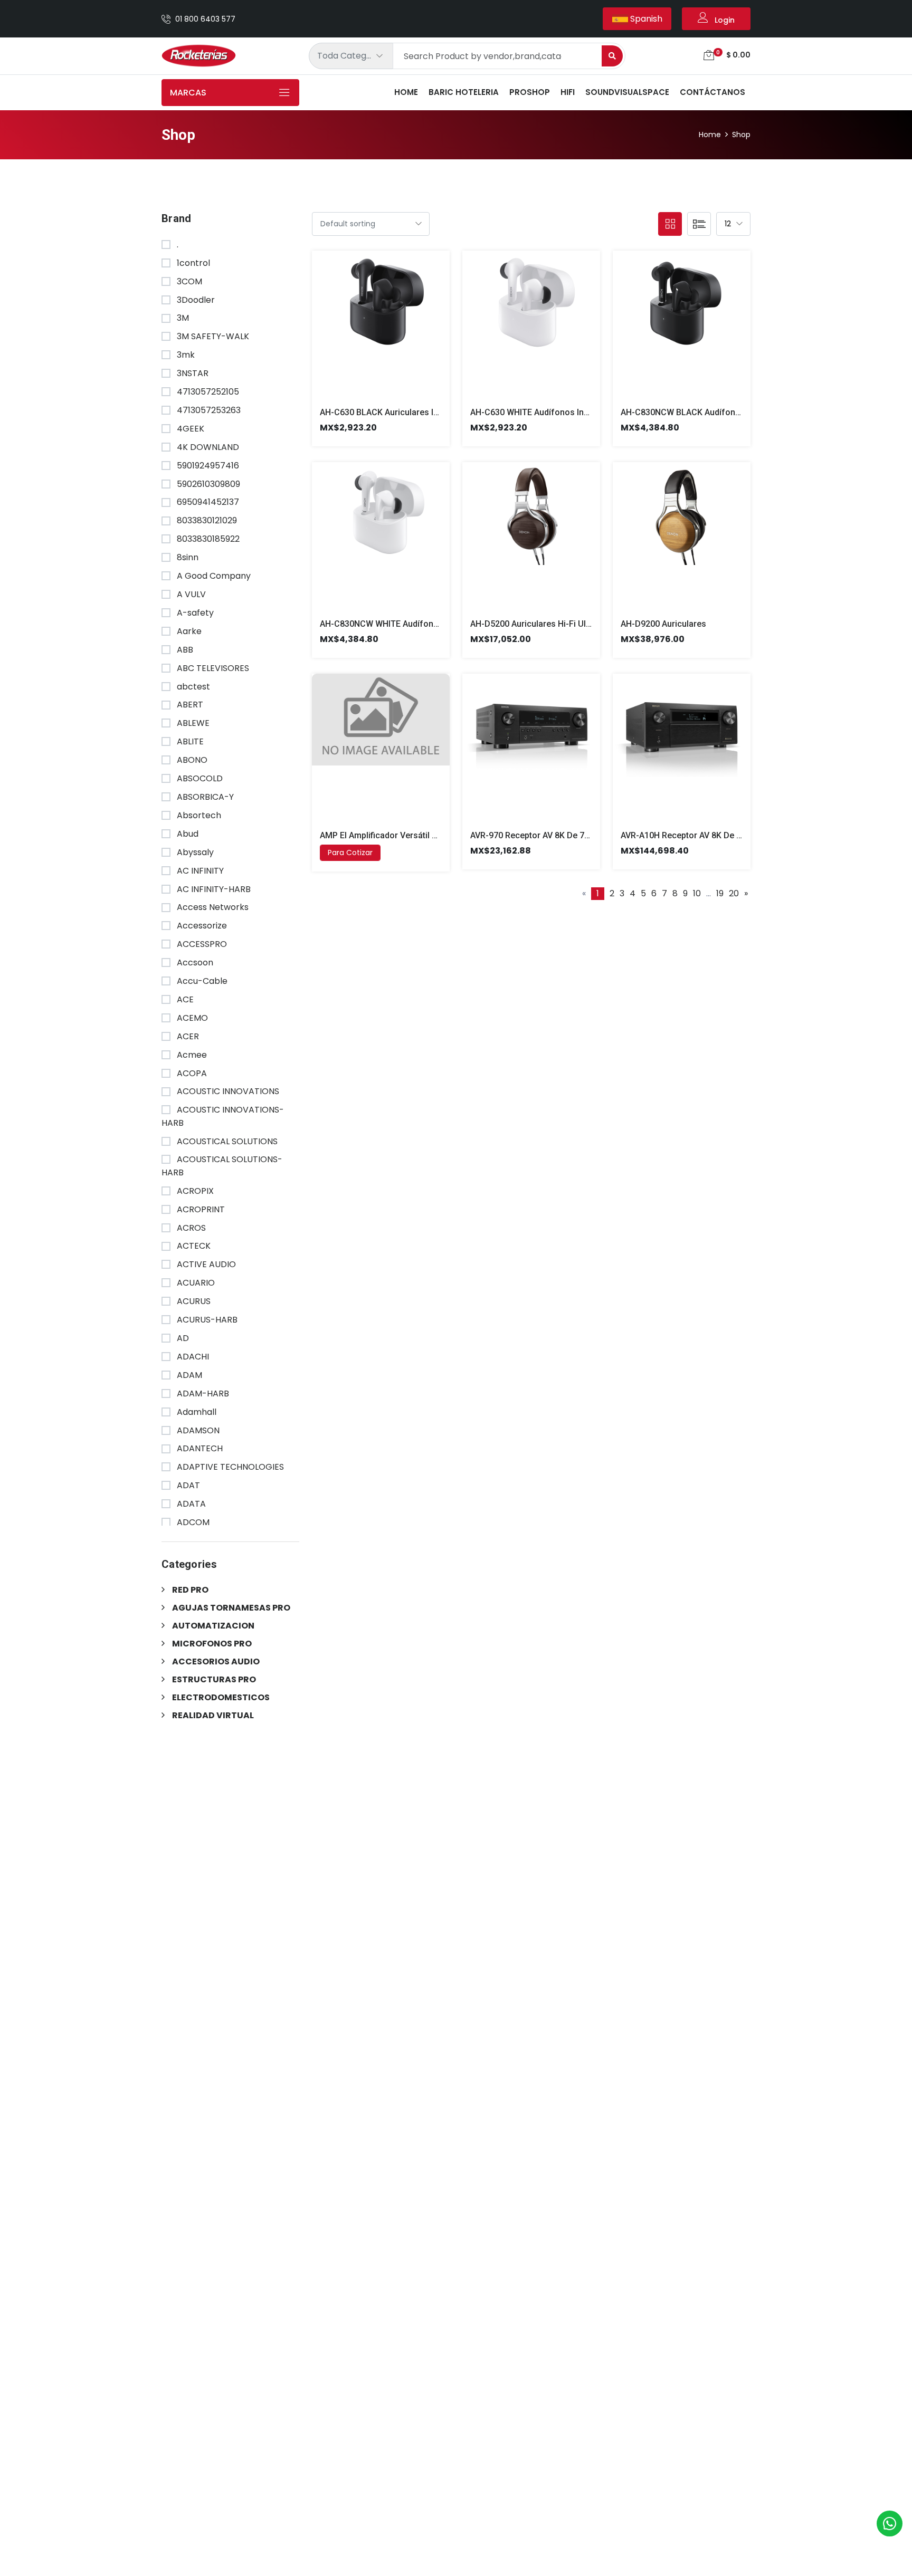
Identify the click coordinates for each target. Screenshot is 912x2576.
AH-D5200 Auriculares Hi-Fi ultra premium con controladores (590, 624)
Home (406, 92)
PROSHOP (530, 92)
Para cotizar (350, 853)
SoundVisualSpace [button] (627, 92)
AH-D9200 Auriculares (663, 624)
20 (734, 893)
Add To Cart (368, 333)
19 (720, 893)
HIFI (568, 92)
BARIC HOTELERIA (464, 92)
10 (697, 893)
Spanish (645, 19)
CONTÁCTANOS (712, 92)
